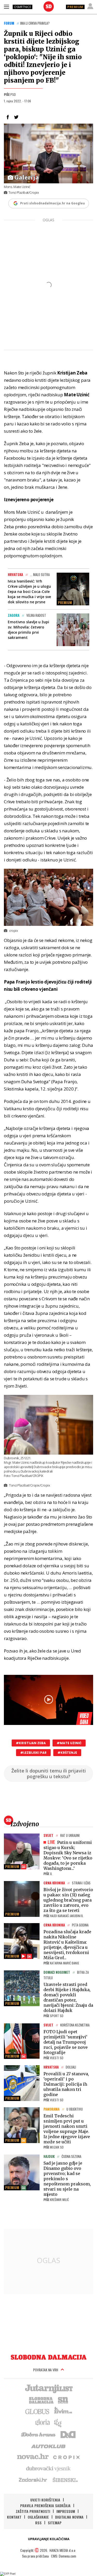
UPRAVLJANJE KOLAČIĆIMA (49, 2539)
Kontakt (14, 2517)
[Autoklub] (49, 2445)
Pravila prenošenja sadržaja (45, 2505)
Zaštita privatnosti (33, 2511)
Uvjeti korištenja (45, 2500)
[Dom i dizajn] (68, 2434)
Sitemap (55, 2523)
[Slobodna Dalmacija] (49, 6)
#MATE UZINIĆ (69, 1743)
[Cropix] (66, 2457)
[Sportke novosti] (63, 2400)
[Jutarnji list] (49, 2388)
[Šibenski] (65, 2480)
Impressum (66, 2511)
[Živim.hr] (63, 2411)
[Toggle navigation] (6, 6)
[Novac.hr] (33, 2457)
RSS (38, 2523)
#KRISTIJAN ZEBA (31, 1743)
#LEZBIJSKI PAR (33, 1753)
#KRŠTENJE (67, 1753)
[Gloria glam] (58, 2423)
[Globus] (38, 2411)
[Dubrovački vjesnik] (49, 2468)
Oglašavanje (38, 2517)
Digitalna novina (69, 2517)
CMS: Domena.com (64, 2556)
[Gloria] (42, 2423)
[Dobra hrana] (39, 2434)
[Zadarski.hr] (33, 2480)
